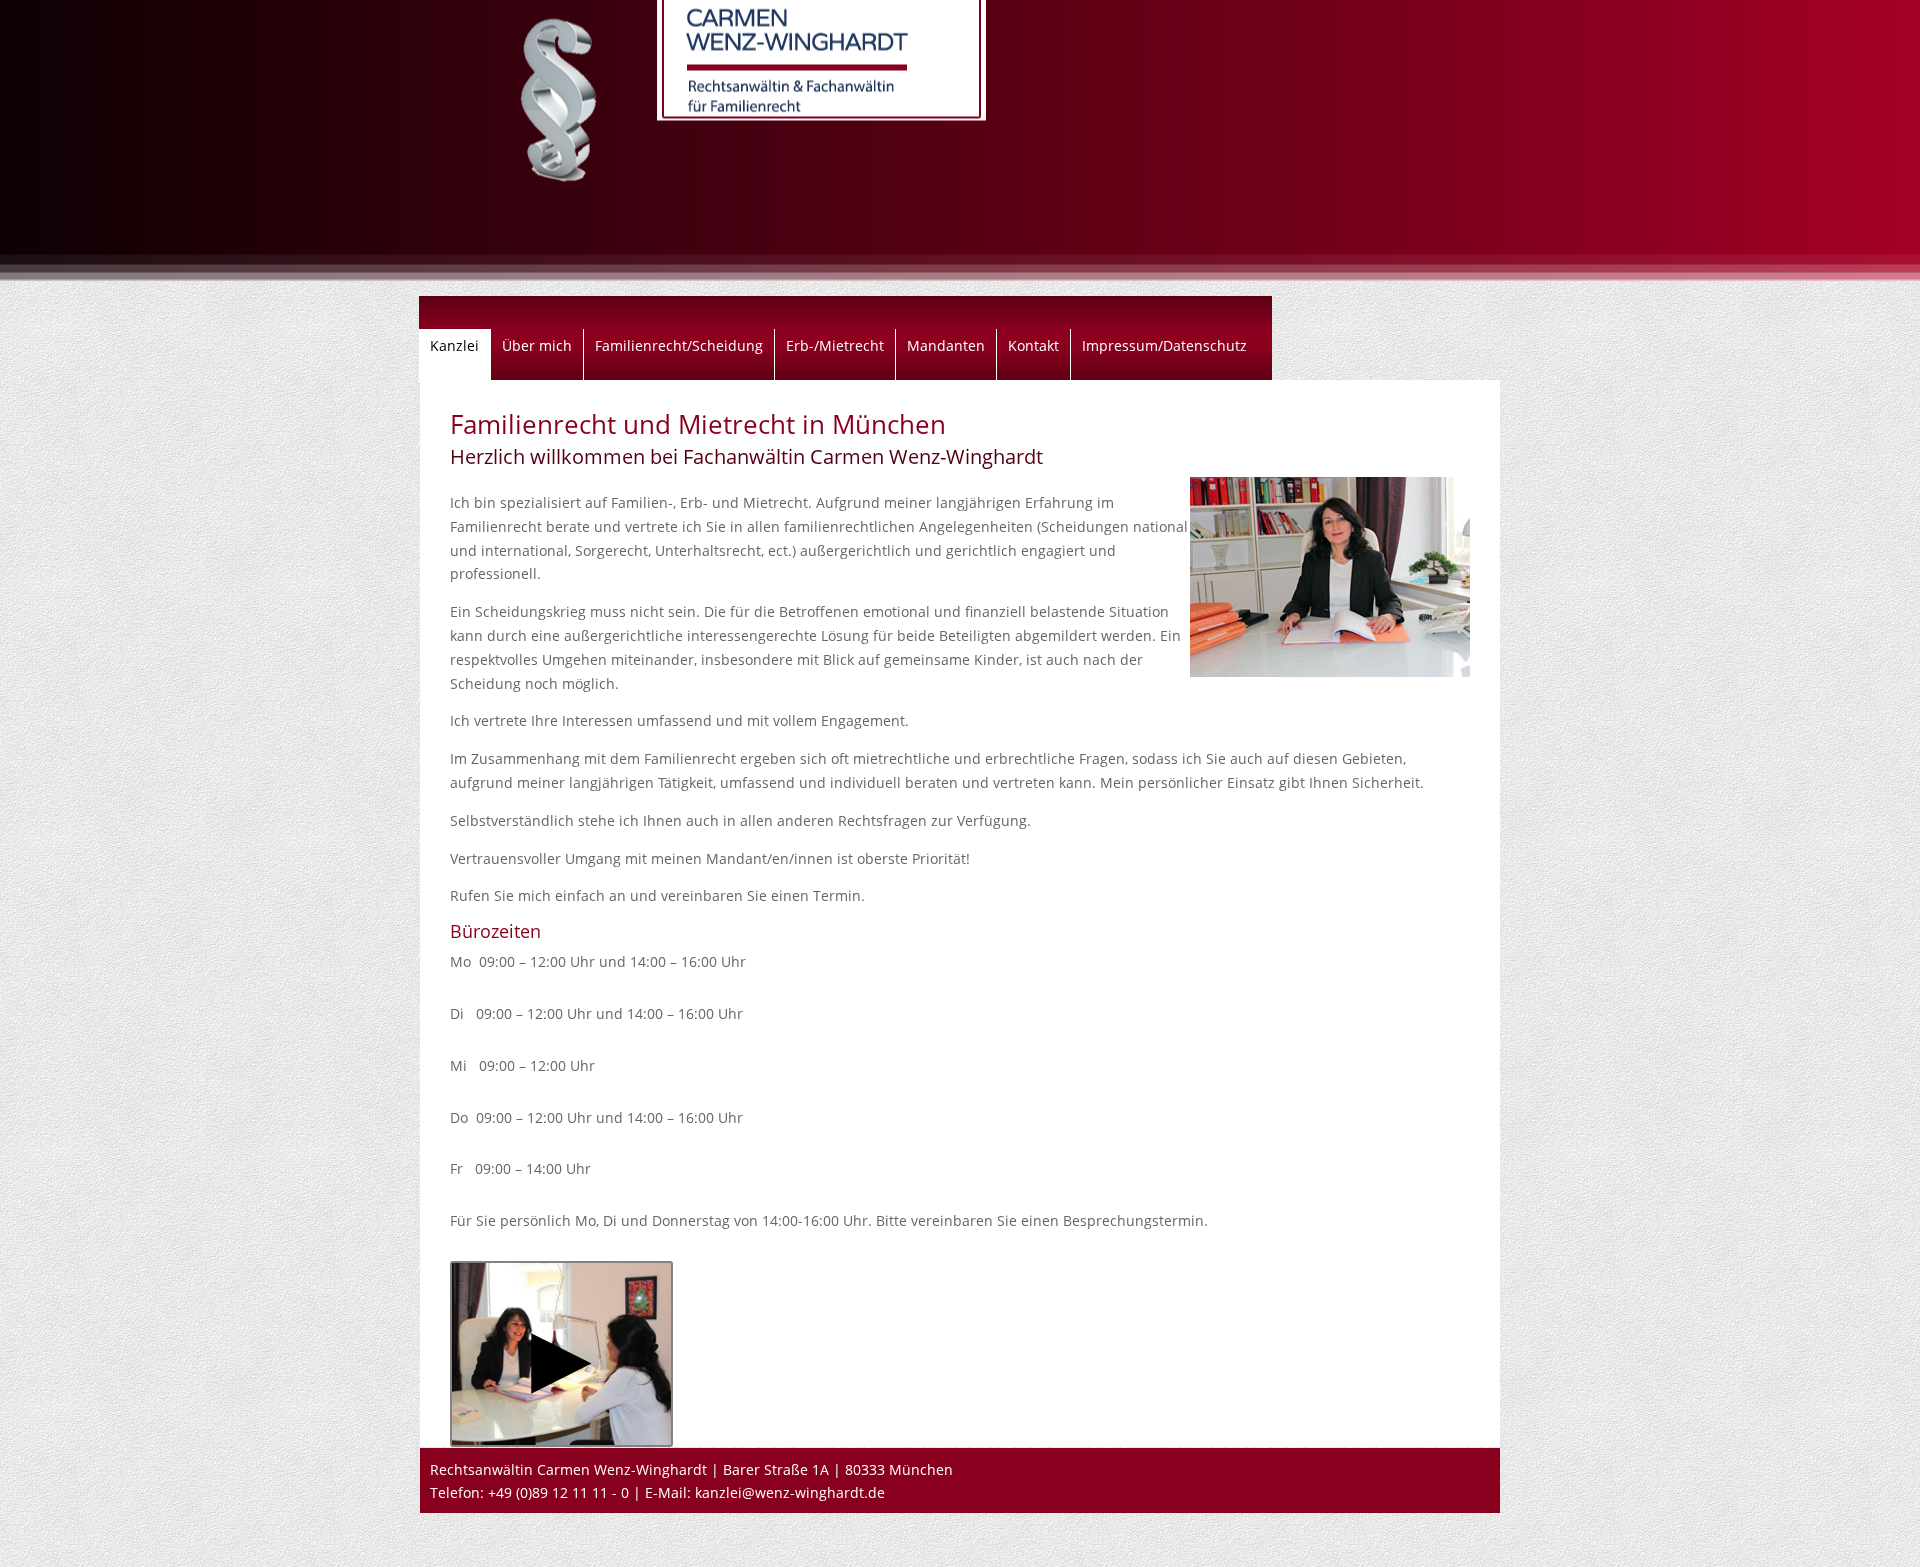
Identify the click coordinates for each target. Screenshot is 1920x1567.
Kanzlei (454, 347)
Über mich (537, 347)
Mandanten (946, 347)
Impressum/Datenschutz (1164, 347)
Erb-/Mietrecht (835, 347)
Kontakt (1033, 347)
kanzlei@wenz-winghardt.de (790, 1492)
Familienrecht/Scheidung (679, 347)
